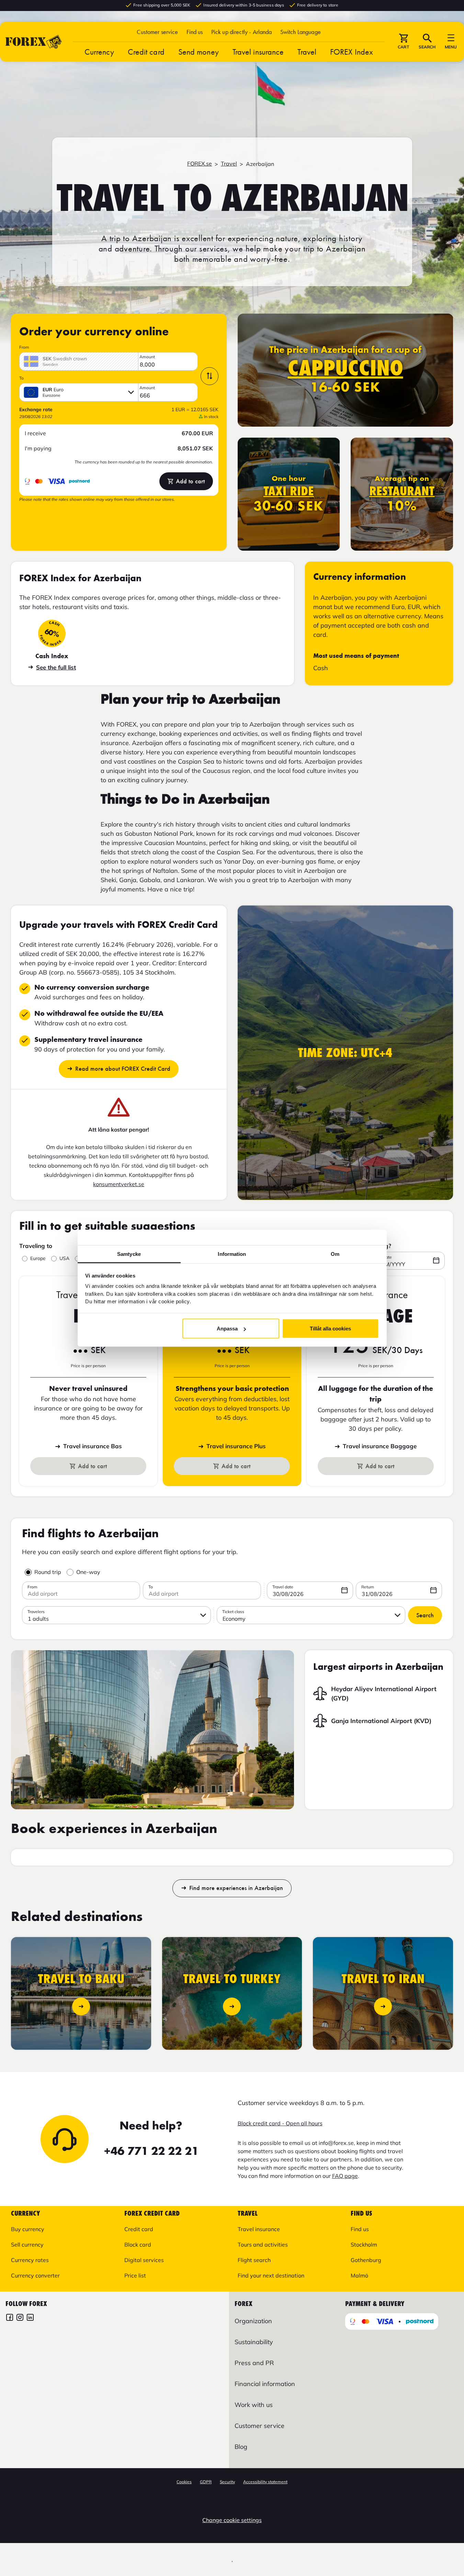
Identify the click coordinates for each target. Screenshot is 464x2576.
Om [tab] (335, 1254)
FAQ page (345, 2176)
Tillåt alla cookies (330, 1329)
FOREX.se (200, 164)
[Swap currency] (210, 376)
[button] (301, 32)
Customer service (157, 32)
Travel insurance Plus (236, 1446)
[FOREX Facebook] (10, 2318)
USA (64, 1258)
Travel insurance (258, 52)
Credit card (146, 52)
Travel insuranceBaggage (380, 1446)
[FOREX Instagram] (20, 2318)
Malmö (359, 2275)
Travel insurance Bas (93, 1446)
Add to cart (190, 481)
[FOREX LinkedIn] (30, 2318)
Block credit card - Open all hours (280, 2123)
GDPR (206, 2482)
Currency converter (35, 2275)
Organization (253, 2321)
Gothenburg (366, 2260)
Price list (135, 2275)
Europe (38, 1258)
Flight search (254, 2260)
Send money (199, 52)
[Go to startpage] (34, 42)
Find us (195, 32)
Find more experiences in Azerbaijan (236, 1888)
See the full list (56, 667)
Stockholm (364, 2245)
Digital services (144, 2260)
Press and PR (254, 2363)
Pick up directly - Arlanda (242, 32)
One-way (88, 1572)
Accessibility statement (265, 2482)
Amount (147, 357)
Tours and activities (263, 2245)
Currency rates (30, 2260)
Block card (138, 2245)
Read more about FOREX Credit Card (123, 1069)
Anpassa (227, 1329)
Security (227, 2482)
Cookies (184, 2482)
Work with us (254, 2405)
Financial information (265, 2384)
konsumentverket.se (119, 1184)
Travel (307, 52)
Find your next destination (271, 2275)
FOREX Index (352, 52)
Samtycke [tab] (129, 1254)
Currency (99, 52)
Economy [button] (234, 1619)
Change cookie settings (232, 2520)
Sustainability (254, 2342)
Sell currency (27, 2245)
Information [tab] (232, 1254)
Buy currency (28, 2229)
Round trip (48, 1572)
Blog (241, 2447)
